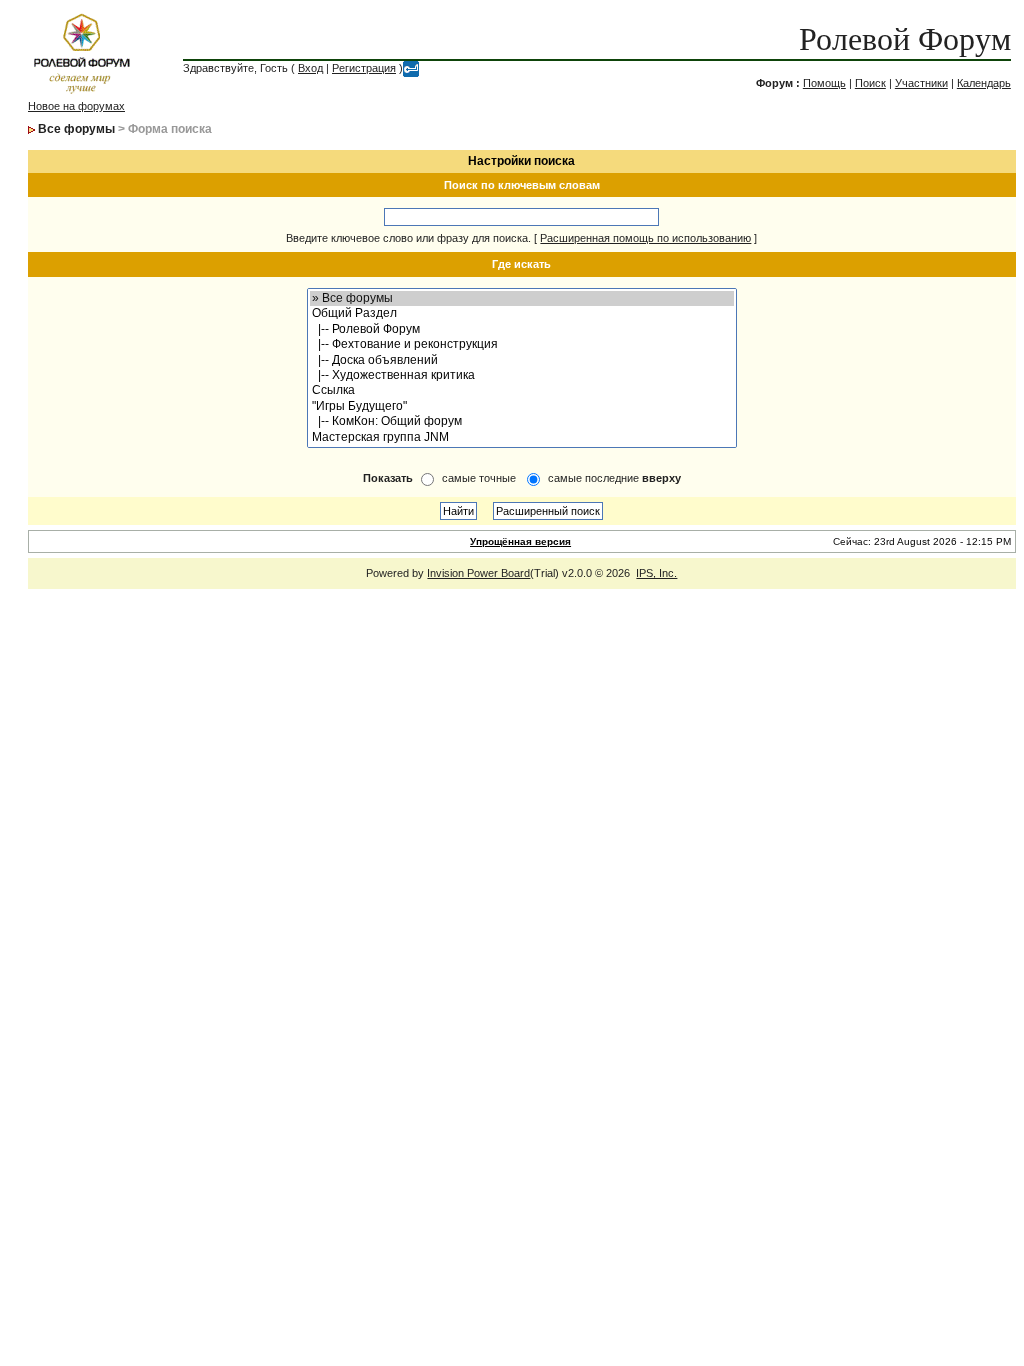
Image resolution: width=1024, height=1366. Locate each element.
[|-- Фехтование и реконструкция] (522, 344)
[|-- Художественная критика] (522, 375)
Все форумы (76, 129)
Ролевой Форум (905, 39)
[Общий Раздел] (522, 313)
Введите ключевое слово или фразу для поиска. (408, 238)
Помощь (824, 83)
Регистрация (364, 68)
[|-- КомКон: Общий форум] (522, 421)
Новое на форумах (76, 106)
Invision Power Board (478, 573)
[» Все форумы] (522, 298)
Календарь (984, 83)
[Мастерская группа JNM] (522, 437)
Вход (310, 68)
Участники (921, 83)
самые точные (479, 478)
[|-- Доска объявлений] (522, 360)
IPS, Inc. (656, 573)
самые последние (614, 478)
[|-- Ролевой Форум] (522, 329)
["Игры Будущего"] (522, 406)
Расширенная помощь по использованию (645, 238)
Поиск (870, 83)
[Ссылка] (522, 390)
